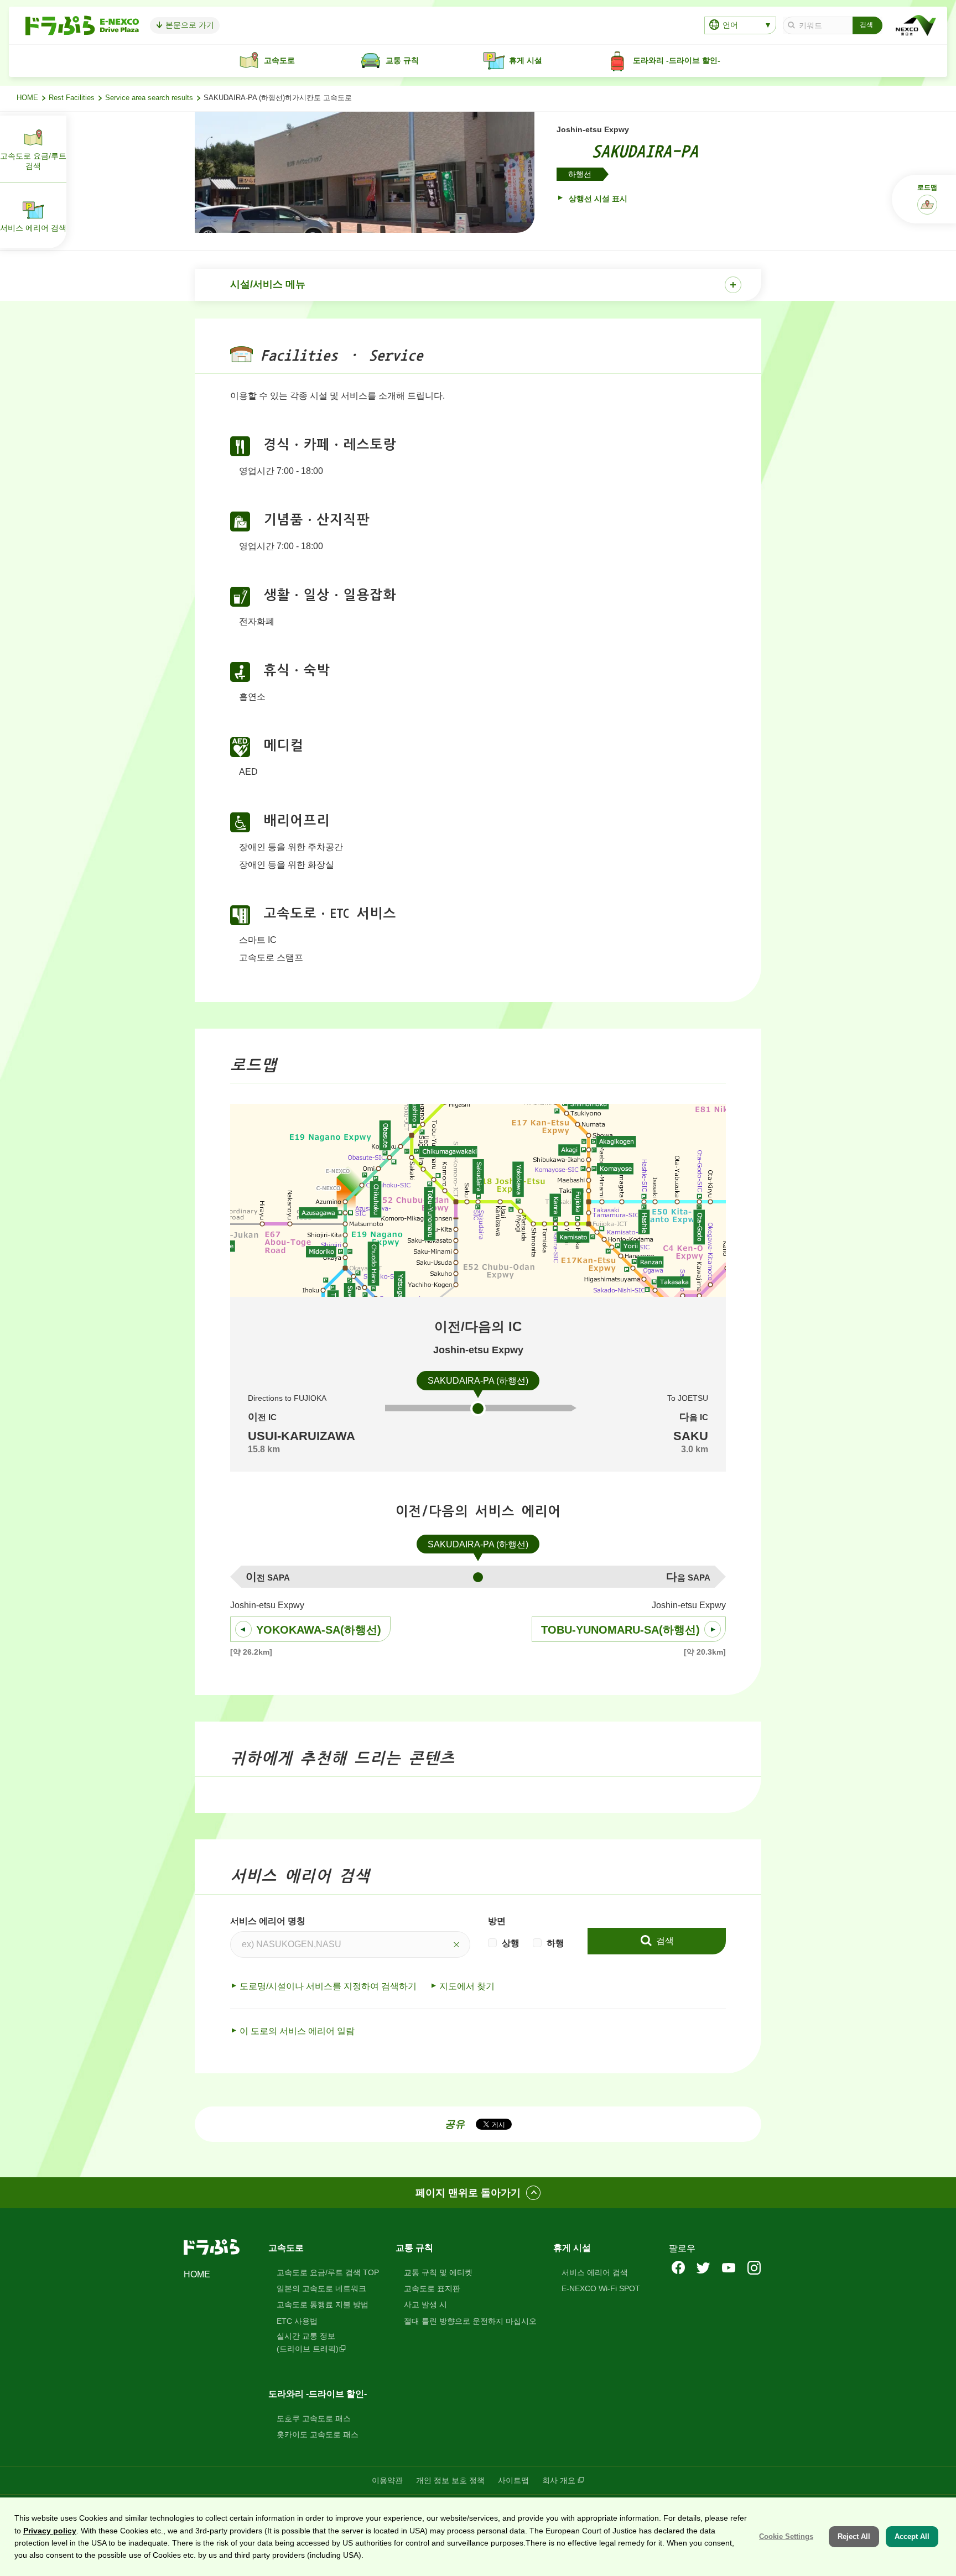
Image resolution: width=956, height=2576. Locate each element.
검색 (664, 1941)
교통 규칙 (414, 2248)
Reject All (854, 2536)
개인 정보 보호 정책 (450, 2480)
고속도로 (286, 2248)
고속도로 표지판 (432, 2288)
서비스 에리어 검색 (595, 2272)
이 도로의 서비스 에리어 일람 (297, 2031)
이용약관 (387, 2480)
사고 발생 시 (425, 2304)
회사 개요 (559, 2480)
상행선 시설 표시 (597, 199)
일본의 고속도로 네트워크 (321, 2288)
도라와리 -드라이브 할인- (318, 2394)
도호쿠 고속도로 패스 (314, 2418)
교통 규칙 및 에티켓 (438, 2272)
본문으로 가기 (189, 25)
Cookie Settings (786, 2536)
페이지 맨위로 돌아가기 (468, 2193)
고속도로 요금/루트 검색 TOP (328, 2272)
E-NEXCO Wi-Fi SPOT (601, 2288)
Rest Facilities (72, 98)
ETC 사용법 (297, 2321)
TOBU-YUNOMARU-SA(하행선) (620, 1630)
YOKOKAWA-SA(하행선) (319, 1630)
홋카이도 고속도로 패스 (318, 2434)
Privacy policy (50, 2531)
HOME (27, 98)
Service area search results (149, 98)
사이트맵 (513, 2480)
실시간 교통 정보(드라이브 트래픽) (308, 2342)
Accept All (912, 2536)
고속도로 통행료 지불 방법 (323, 2304)
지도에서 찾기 (467, 1986)
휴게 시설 (572, 2248)
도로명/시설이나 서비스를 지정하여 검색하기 (328, 1986)
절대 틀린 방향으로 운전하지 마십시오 (470, 2321)
